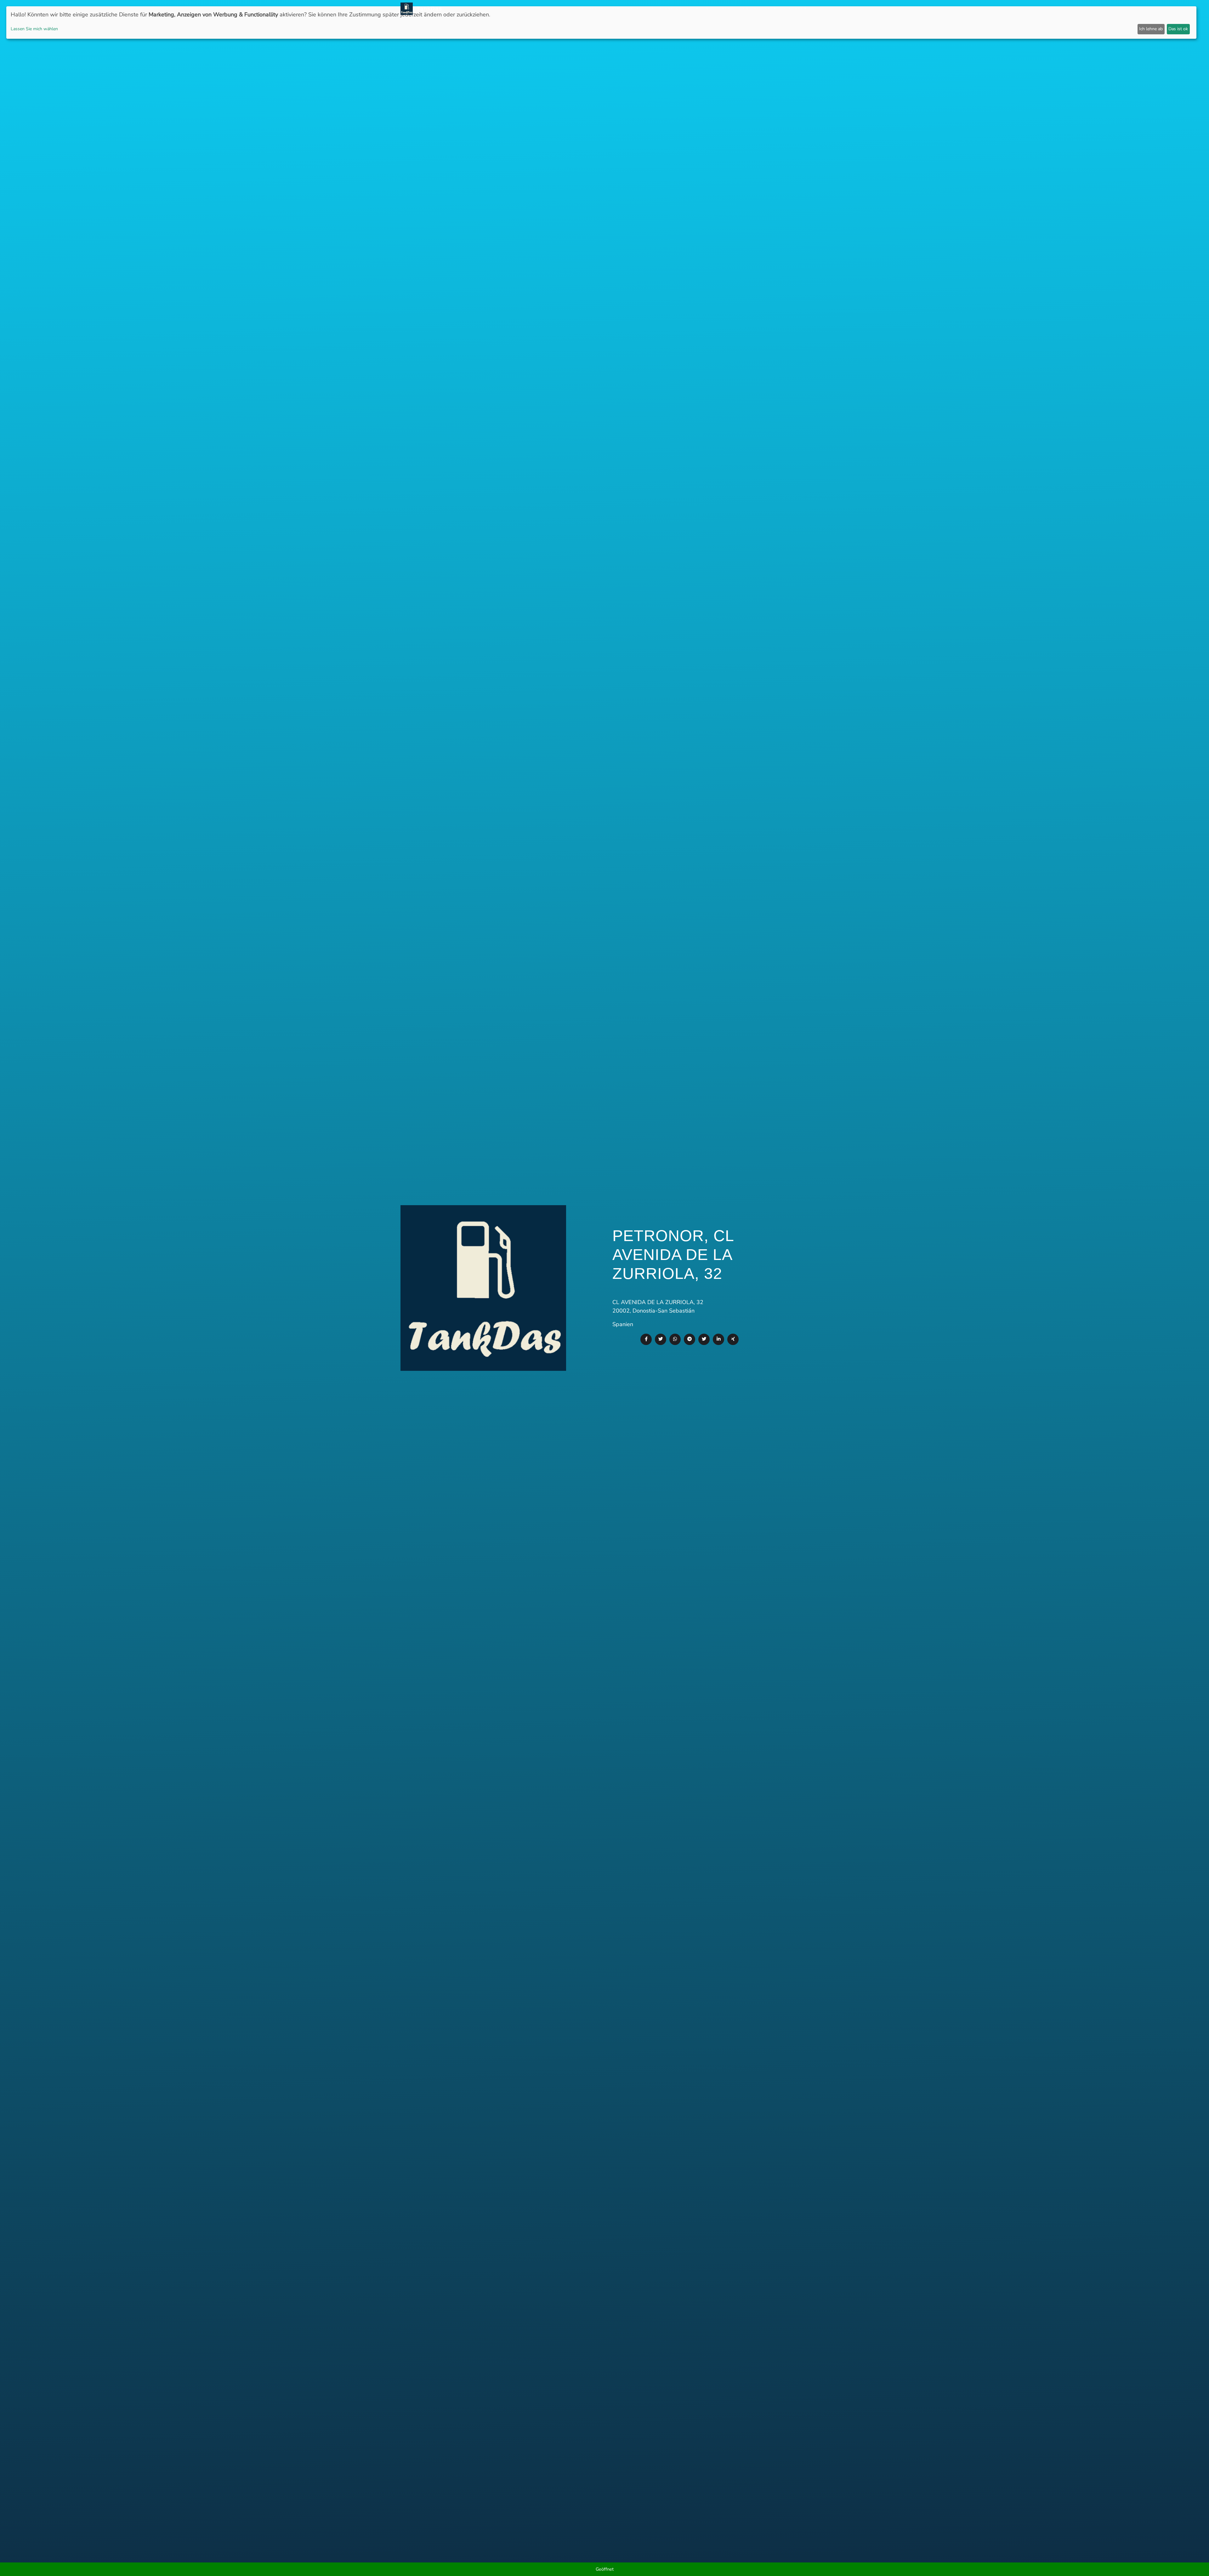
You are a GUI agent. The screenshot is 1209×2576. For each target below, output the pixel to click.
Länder (633, 9)
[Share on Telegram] (690, 1339)
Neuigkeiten (592, 9)
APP (616, 9)
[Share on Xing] (733, 1339)
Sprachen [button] (792, 9)
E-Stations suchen (709, 9)
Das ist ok (1178, 29)
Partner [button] (763, 9)
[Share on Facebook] (646, 1339)
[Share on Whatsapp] (675, 1339)
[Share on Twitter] (661, 1339)
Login (742, 9)
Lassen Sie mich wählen (34, 29)
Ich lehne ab (1151, 29)
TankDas (427, 9)
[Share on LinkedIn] (718, 1339)
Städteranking (664, 9)
